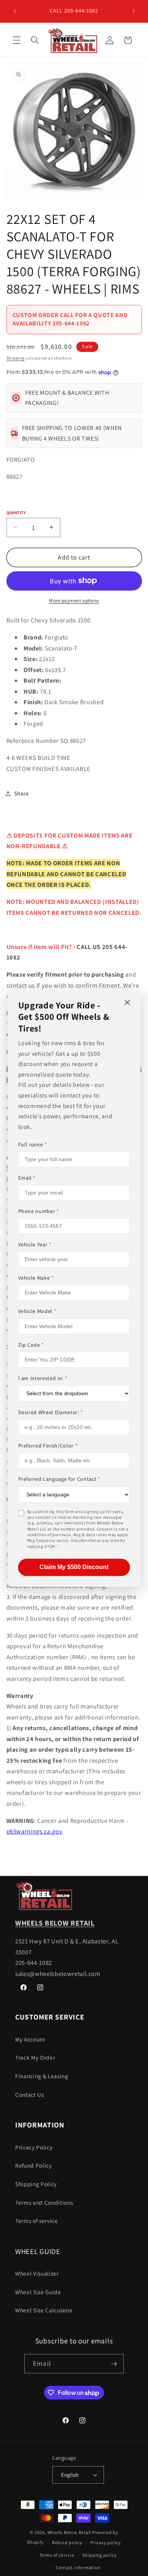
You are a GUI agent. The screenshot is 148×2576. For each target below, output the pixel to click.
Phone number (39, 1211)
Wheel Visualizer (37, 2273)
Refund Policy (34, 2165)
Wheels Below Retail (69, 2532)
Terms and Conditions (44, 2202)
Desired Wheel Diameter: (51, 1412)
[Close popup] (128, 1003)
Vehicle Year (35, 1245)
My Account (30, 2039)
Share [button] (22, 793)
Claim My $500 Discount (74, 1567)
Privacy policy (106, 2542)
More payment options (74, 601)
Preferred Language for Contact (59, 1479)
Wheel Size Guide (38, 2292)
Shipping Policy (36, 2184)
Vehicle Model (37, 1311)
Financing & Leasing (42, 2076)
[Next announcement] (134, 11)
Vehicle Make (36, 1278)
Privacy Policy (34, 2147)
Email (27, 1178)
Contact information (78, 2567)
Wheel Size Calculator (44, 2310)
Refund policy (67, 2542)
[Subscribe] (114, 2364)
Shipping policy (100, 2555)
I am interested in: (43, 1378)
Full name (33, 1144)
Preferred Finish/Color (48, 1446)
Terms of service (37, 2221)
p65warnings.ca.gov (34, 1831)
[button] (17, 40)
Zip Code (31, 1345)
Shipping (16, 358)
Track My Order (35, 2057)
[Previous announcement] (15, 11)
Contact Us (30, 2095)
